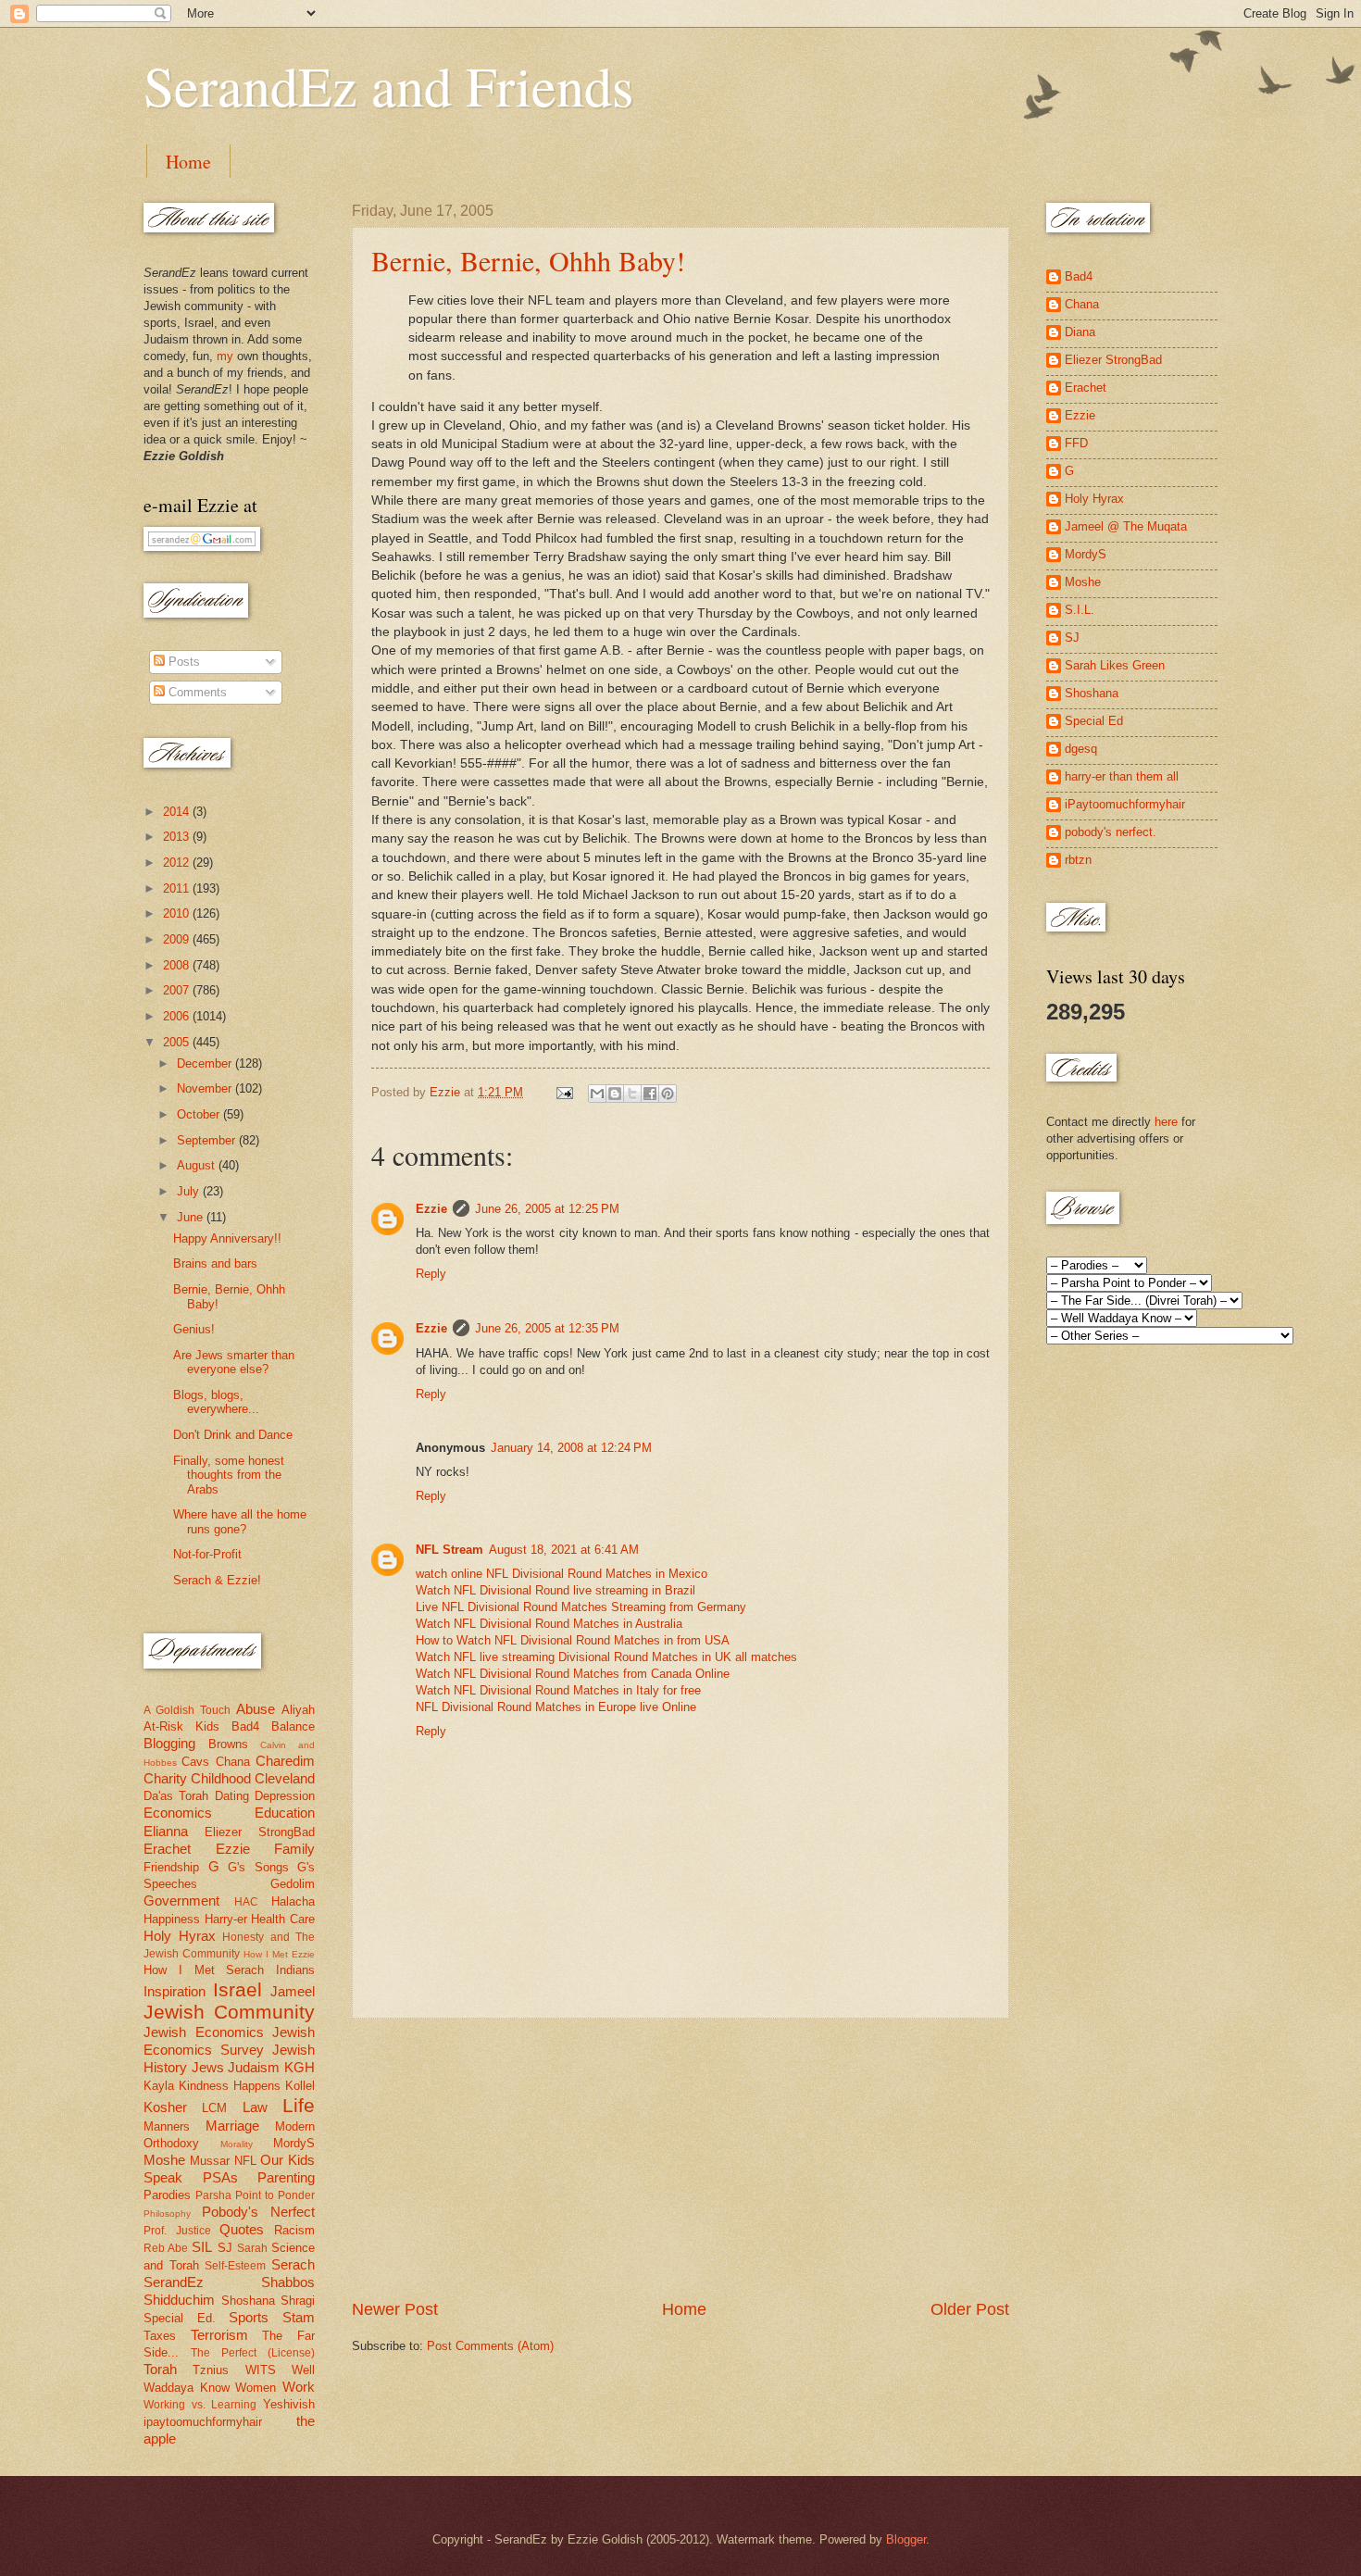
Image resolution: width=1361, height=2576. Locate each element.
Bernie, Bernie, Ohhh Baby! (528, 260)
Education (285, 1813)
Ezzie (431, 1209)
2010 (178, 913)
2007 (178, 990)
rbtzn (1078, 860)
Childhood (221, 1778)
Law (255, 2107)
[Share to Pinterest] (668, 1094)
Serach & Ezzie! (217, 1580)
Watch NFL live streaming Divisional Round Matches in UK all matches (606, 1657)
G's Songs (258, 1867)
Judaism (254, 2067)
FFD (1076, 443)
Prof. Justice (177, 2231)
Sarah (252, 2248)
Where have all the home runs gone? (240, 1521)
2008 (178, 965)
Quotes (242, 2229)
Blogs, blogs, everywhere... (216, 1402)
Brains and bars (215, 1263)
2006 (178, 1016)
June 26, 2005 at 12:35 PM (547, 1328)
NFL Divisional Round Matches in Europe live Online (556, 1707)
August (198, 1165)
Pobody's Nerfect (258, 2212)
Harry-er (226, 1919)
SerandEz (174, 2282)
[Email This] (597, 1094)
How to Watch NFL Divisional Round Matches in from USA (573, 1640)
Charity (165, 1778)
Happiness (172, 1919)
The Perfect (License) (253, 2353)
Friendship (171, 1867)
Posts (182, 662)
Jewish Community (229, 2012)
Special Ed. (180, 2318)
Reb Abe (166, 2248)
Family (294, 1849)
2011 (178, 888)
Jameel (293, 1991)
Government (181, 1901)
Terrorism (219, 2335)
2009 (178, 939)
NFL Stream (450, 1550)
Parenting (286, 2177)
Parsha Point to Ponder (255, 2195)
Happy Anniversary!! (227, 1238)
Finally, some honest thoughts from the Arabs (229, 1475)
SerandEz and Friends (388, 85)
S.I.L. (1080, 610)
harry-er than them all (1122, 776)
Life (299, 2105)
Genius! (194, 1329)
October (200, 1114)
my (225, 356)
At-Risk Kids (181, 1726)
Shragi (298, 2301)
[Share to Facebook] (650, 1094)
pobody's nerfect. (1111, 832)
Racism (294, 2230)
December (206, 1063)
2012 (178, 863)
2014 (178, 812)
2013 (178, 837)
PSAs (220, 2177)
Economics (178, 1813)
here (1166, 1122)
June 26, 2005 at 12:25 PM (547, 1209)
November (206, 1088)
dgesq (1081, 749)
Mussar (210, 2161)
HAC (246, 1902)
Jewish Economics (204, 2032)
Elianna (166, 1831)
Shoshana (248, 2301)
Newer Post (395, 2309)
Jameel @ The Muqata (1126, 526)
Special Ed (1094, 721)
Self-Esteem (235, 2266)
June (192, 1217)
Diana (1080, 332)
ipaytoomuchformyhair (203, 2422)
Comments (196, 692)
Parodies (167, 2195)
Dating (232, 1796)
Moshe (164, 2160)
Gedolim (293, 1884)
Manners (167, 2126)
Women (256, 2388)
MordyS (294, 2143)
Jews (208, 2067)
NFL (245, 2161)
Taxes (160, 2336)
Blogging (169, 1743)
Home (188, 162)
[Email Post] (564, 1092)
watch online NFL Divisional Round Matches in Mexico (562, 1574)
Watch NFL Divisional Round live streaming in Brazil (556, 1590)
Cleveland (285, 1778)
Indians (295, 1970)
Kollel (300, 2086)
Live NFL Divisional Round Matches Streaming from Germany (581, 1607)
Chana (233, 1762)
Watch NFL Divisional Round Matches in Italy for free (558, 1690)
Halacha (293, 1901)
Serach (293, 2264)
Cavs (195, 1762)
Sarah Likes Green (1115, 665)
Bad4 (245, 1726)
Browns (228, 1744)
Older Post (970, 2309)
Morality (237, 2144)
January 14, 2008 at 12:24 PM (571, 1448)
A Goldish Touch (187, 1710)
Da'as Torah (176, 1796)
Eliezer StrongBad (260, 1832)
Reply (431, 1274)
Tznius (211, 2370)
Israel (237, 1989)
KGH (300, 2067)
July (190, 1191)
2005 (178, 1042)
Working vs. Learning (200, 2405)
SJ (225, 2248)
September (208, 1140)
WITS (261, 2370)
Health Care (283, 1919)
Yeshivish (289, 2404)
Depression (285, 1796)
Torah (160, 2369)
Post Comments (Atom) (490, 2346)
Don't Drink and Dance (233, 1435)
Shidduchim (179, 2300)
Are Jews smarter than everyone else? (234, 1362)
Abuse (256, 1709)
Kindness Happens (230, 2086)
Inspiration (175, 1991)
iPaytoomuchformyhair (1125, 804)
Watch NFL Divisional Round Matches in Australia (549, 1624)
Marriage (232, 2126)
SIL (202, 2247)
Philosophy (167, 2213)
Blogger (906, 2539)
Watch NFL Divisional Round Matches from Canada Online (573, 1674)
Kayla (159, 2086)
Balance (293, 1726)
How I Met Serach (204, 1970)
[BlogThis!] (615, 1094)
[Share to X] (632, 1094)
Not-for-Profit (207, 1554)
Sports (249, 2317)
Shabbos (288, 2282)
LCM (214, 2108)
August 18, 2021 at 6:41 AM (564, 1550)
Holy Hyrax (180, 1936)
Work (299, 2387)
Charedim (285, 1761)
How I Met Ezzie (279, 1954)
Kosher (165, 2107)
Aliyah (298, 1710)
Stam (299, 2317)
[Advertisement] (680, 2158)
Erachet (167, 1849)
